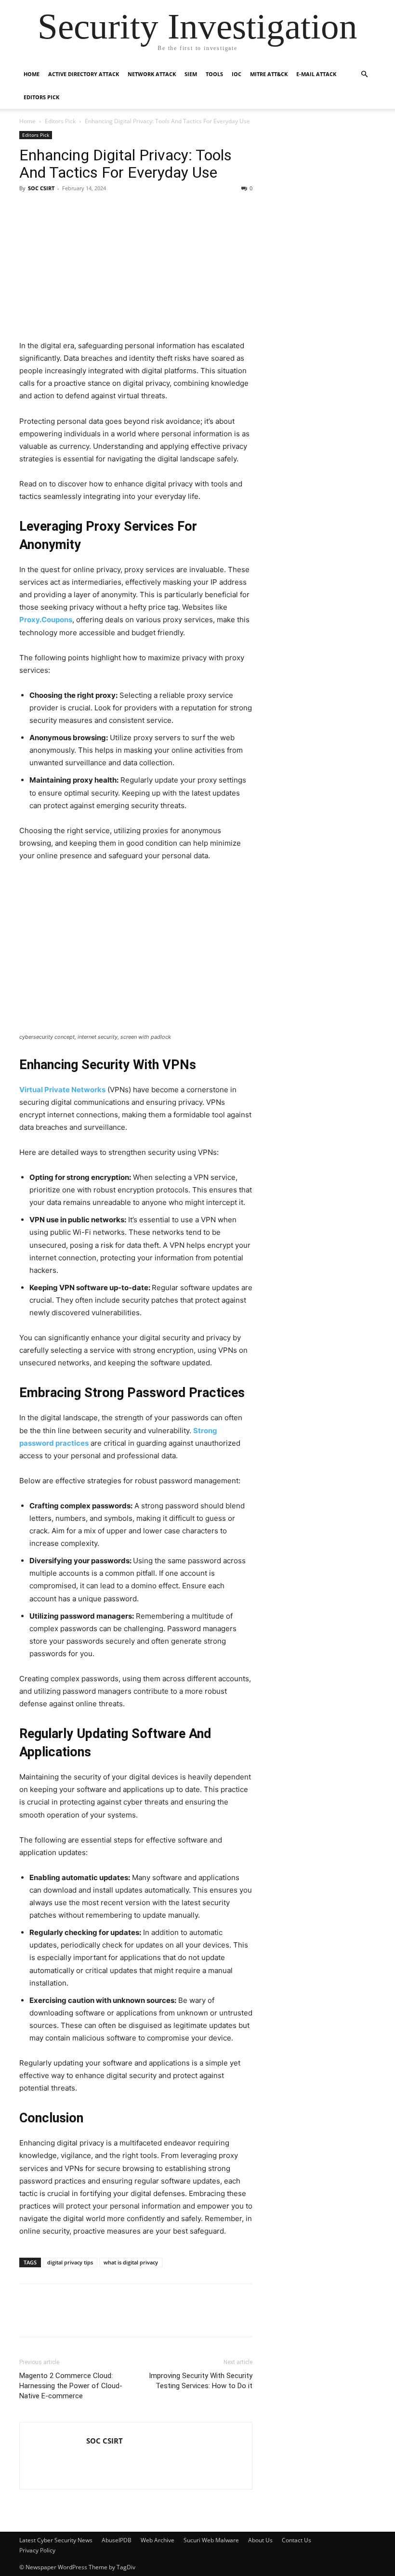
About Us (260, 2540)
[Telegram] (118, 2317)
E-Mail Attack (316, 74)
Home (32, 74)
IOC (237, 74)
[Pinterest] (95, 2317)
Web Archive (158, 2540)
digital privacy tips (70, 2262)
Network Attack (152, 74)
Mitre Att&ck (269, 74)
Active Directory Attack (84, 74)
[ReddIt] (140, 2317)
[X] (73, 2317)
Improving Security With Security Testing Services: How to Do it (201, 2381)
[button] (364, 74)
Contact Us (296, 2540)
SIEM (191, 74)
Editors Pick (41, 97)
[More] (184, 2317)
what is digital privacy (131, 2262)
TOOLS (214, 74)
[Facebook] (29, 2317)
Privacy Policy (37, 2550)
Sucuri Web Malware (211, 2540)
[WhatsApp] (162, 2317)
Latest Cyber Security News (56, 2540)
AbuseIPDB (117, 2540)
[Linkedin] (51, 2317)
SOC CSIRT (41, 188)
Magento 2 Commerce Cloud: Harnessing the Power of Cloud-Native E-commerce (71, 2386)
